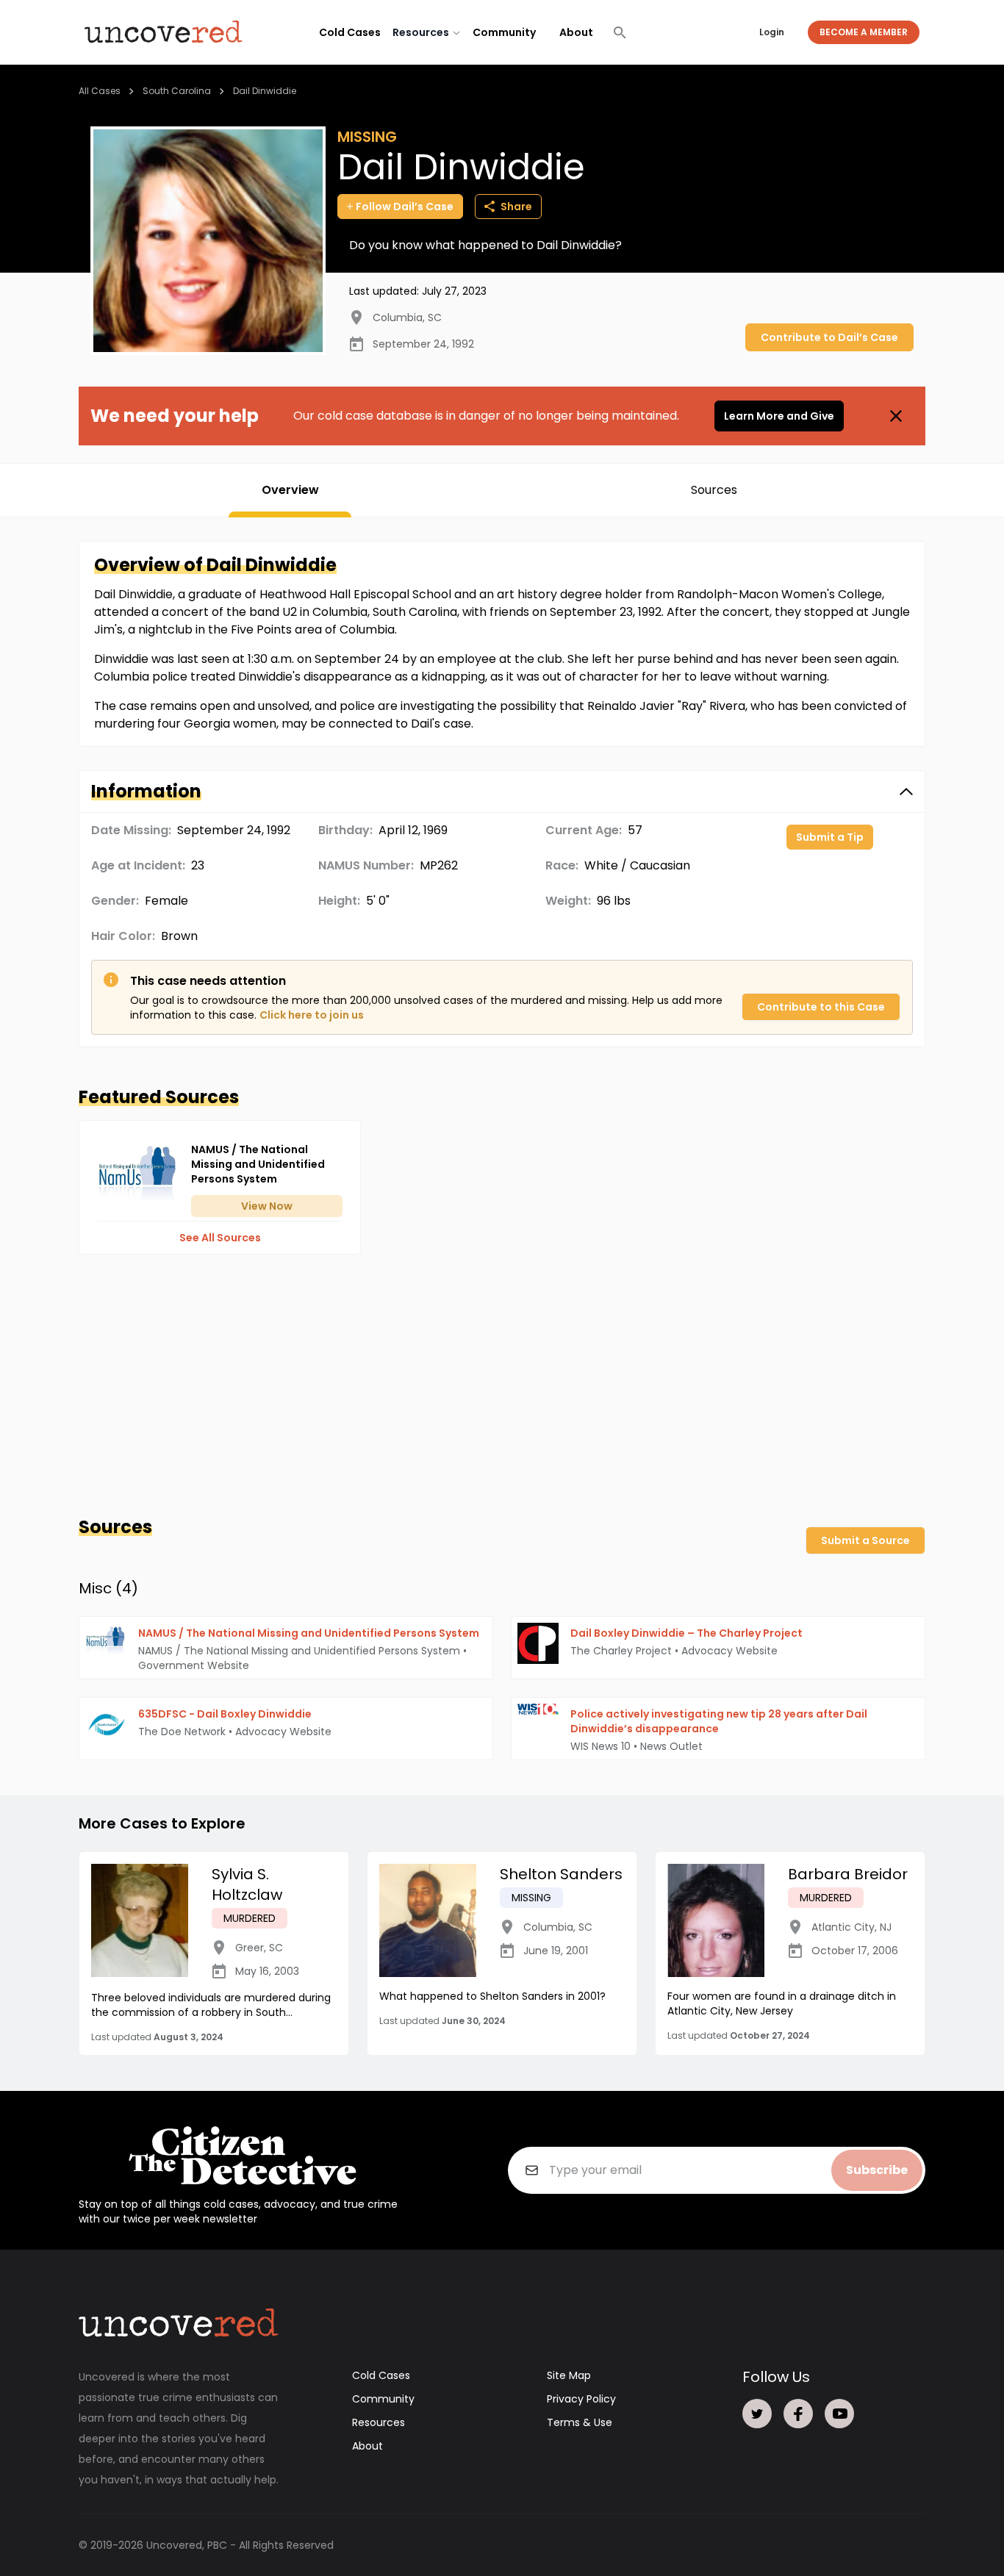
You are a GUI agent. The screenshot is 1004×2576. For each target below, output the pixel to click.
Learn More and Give (779, 416)
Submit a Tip (830, 837)
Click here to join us (312, 1015)
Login (772, 32)
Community (504, 32)
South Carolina (177, 91)
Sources (714, 490)
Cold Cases (350, 32)
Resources (379, 2422)
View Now (267, 1206)
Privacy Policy (581, 2399)
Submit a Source (865, 1540)
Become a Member (864, 32)
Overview (290, 490)
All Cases (100, 91)
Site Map (569, 2375)
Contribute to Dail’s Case (829, 337)
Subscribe (877, 2170)
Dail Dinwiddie (265, 91)
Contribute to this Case (821, 1007)
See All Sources (220, 1238)
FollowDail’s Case (405, 207)
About (576, 32)
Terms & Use (580, 2422)
